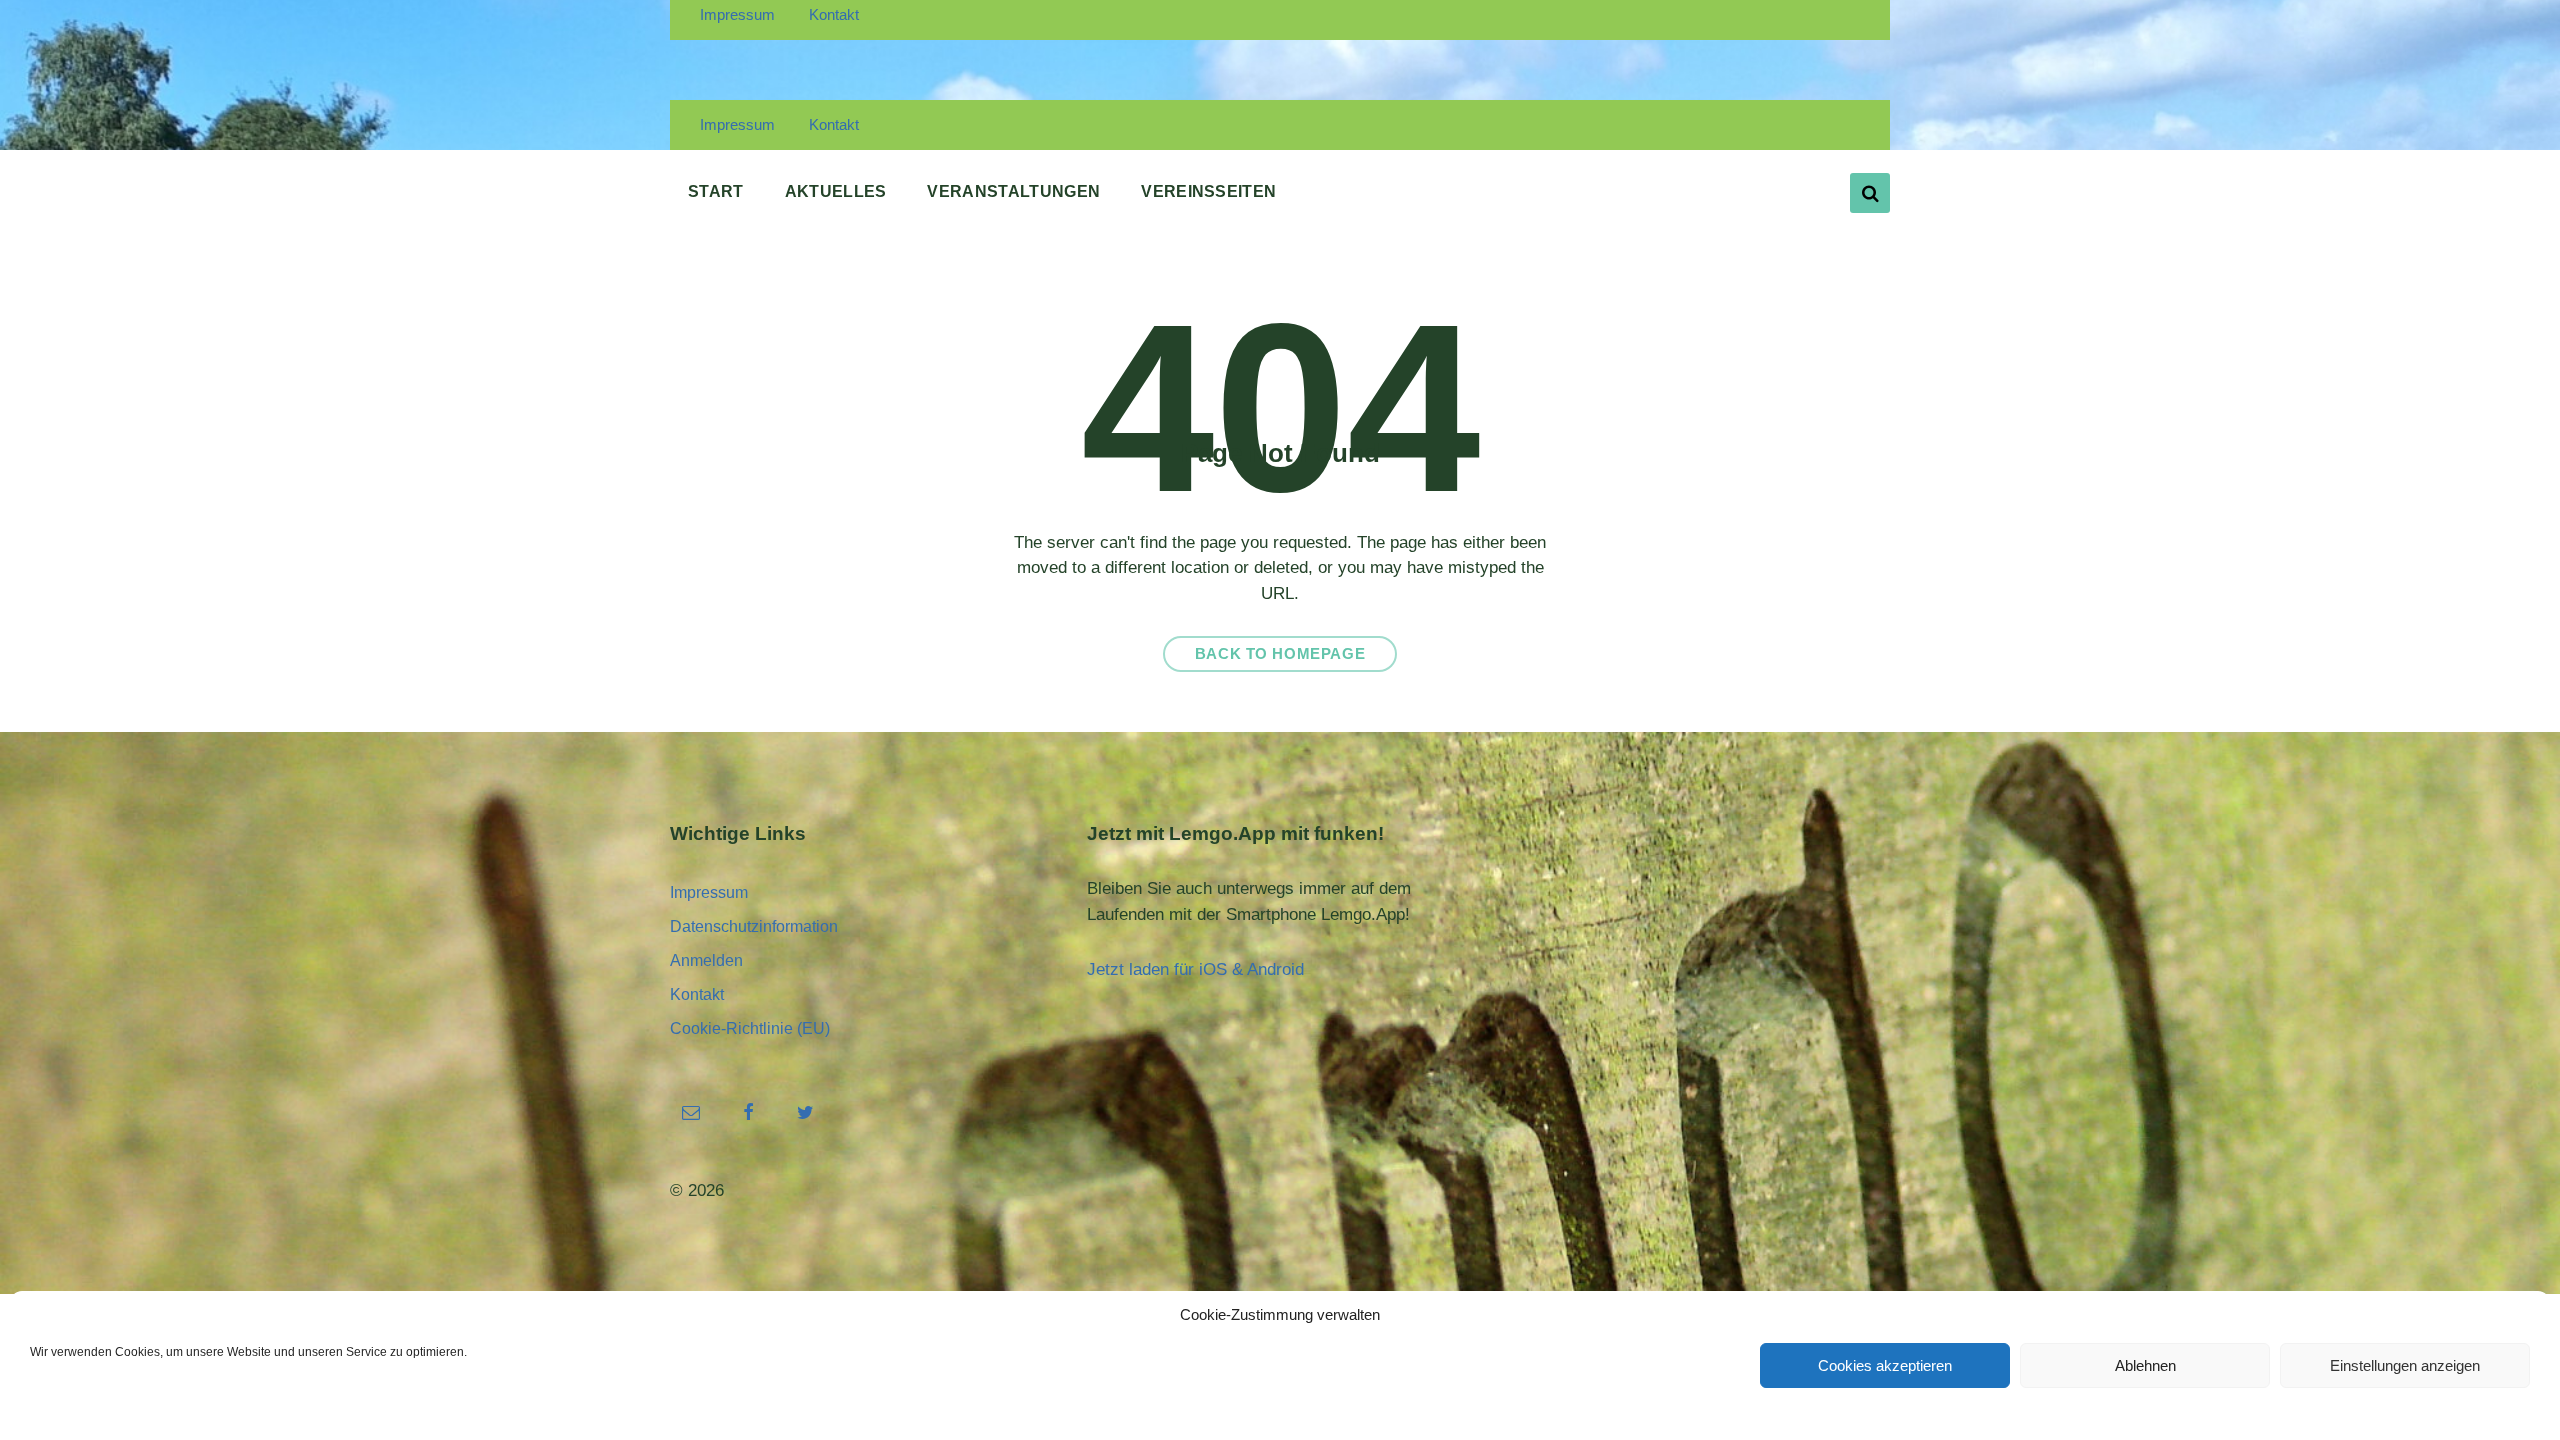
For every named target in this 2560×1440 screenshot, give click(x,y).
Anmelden (706, 960)
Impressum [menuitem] (737, 15)
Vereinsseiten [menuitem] (1208, 191)
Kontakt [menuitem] (834, 15)
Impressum (709, 892)
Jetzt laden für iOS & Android (1195, 969)
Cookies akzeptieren (1885, 1365)
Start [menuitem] (716, 191)
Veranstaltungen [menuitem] (1013, 191)
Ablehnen (2145, 1365)
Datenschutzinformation (754, 926)
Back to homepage (1280, 654)
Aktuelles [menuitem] (836, 191)
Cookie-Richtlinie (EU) (750, 1028)
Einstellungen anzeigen (2405, 1365)
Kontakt (697, 994)
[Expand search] (1870, 193)
